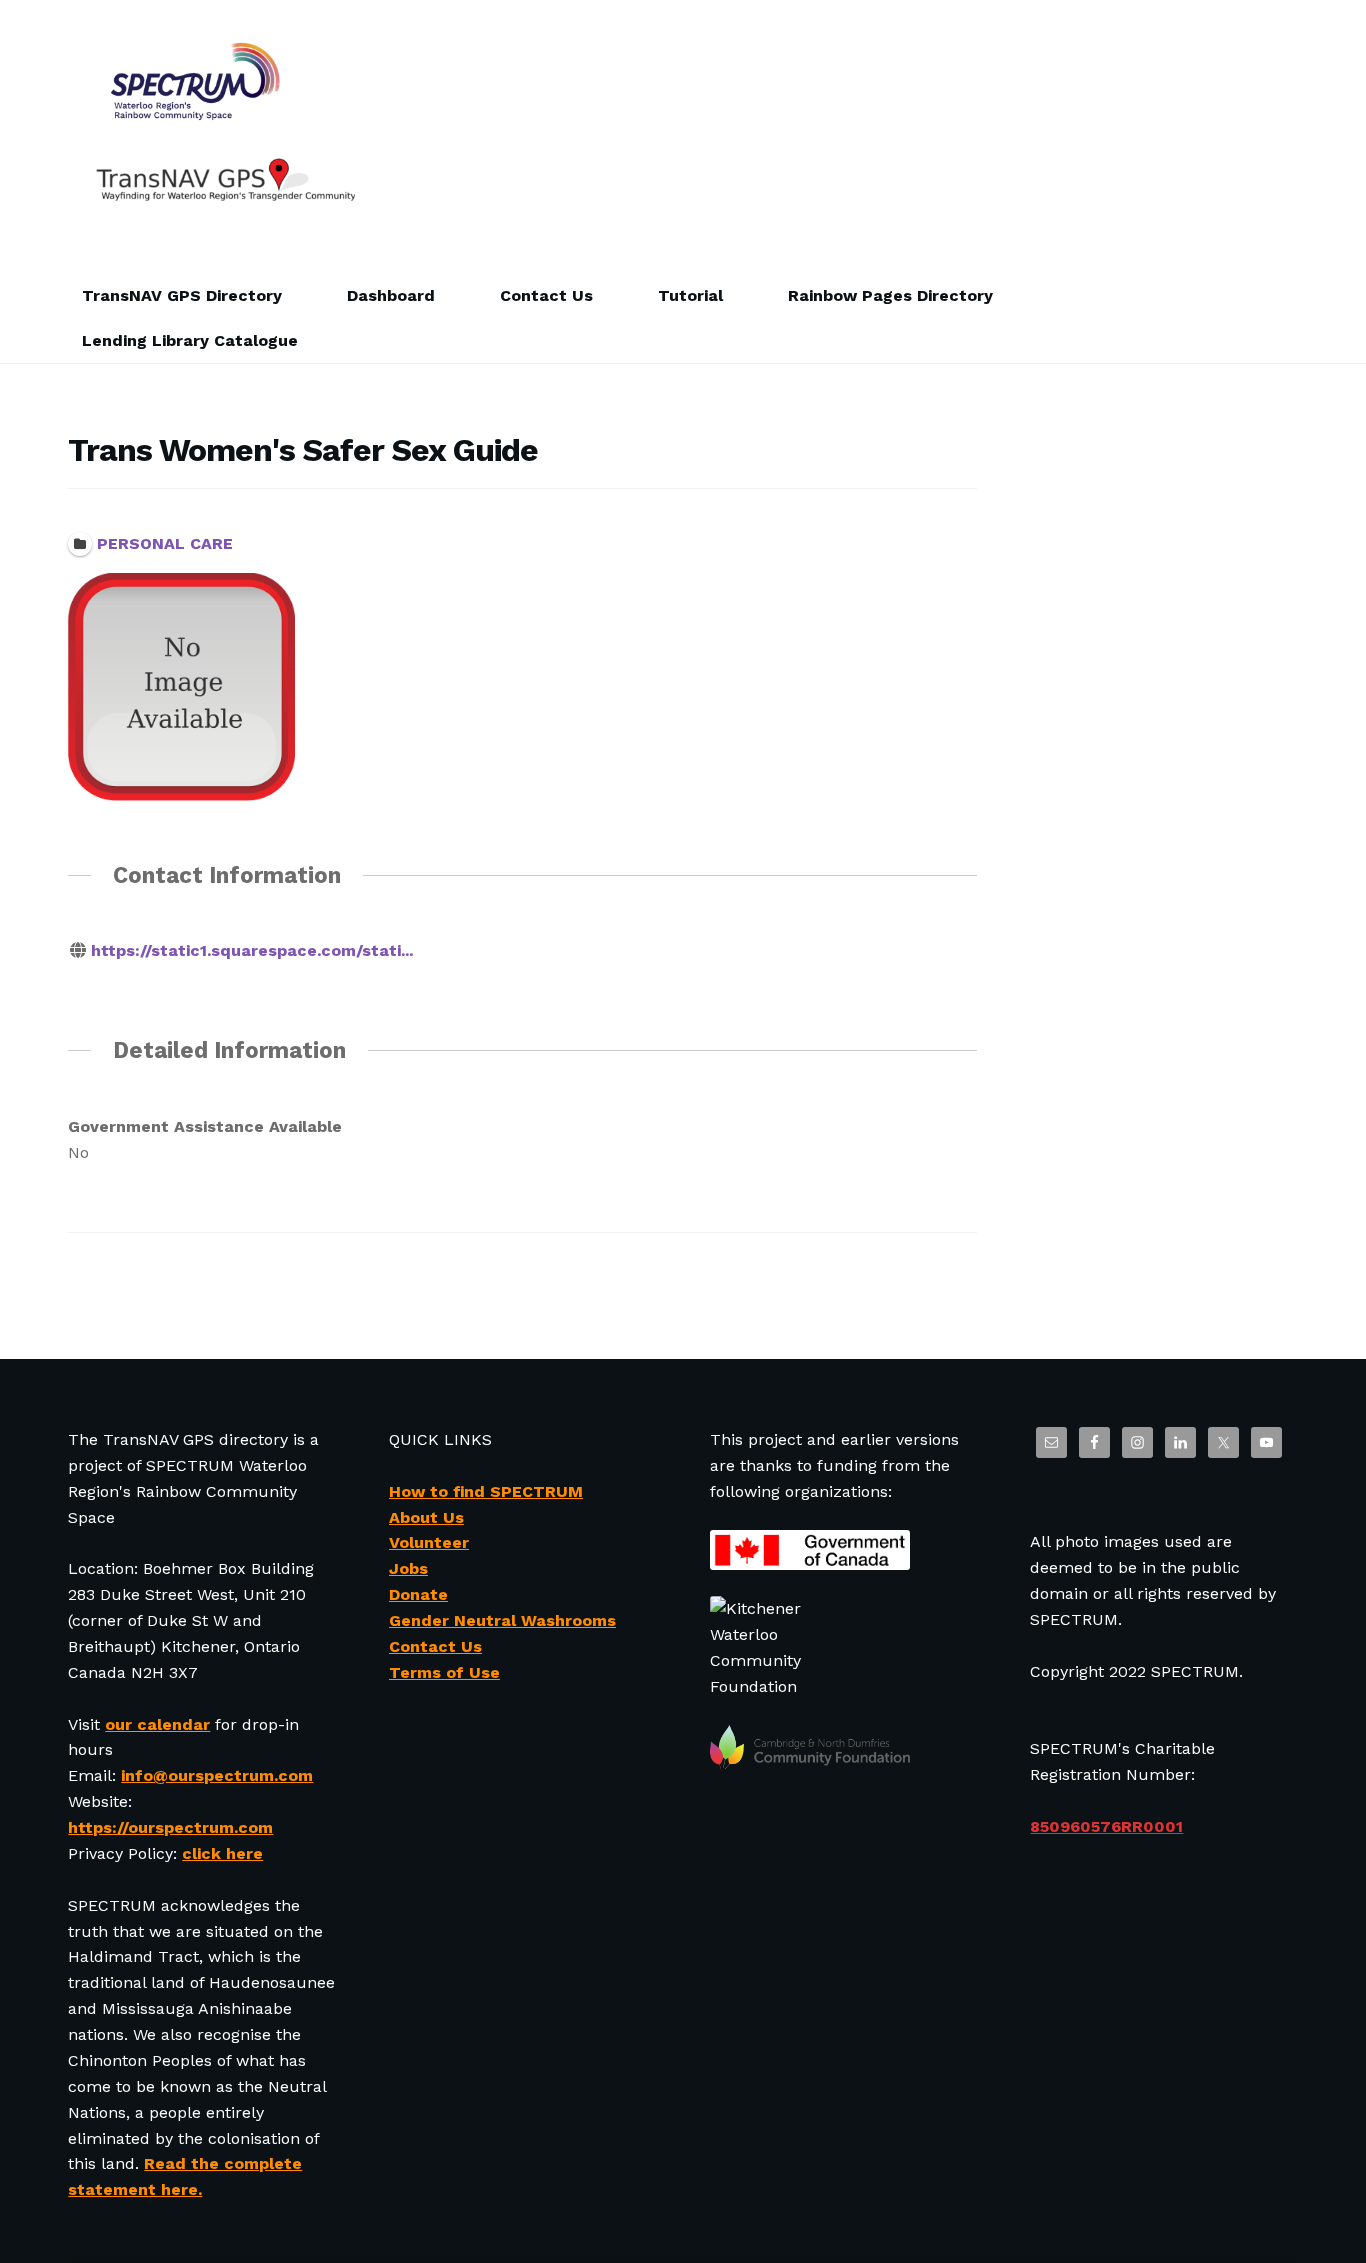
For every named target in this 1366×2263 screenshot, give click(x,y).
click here (222, 1853)
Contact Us (546, 295)
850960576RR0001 (1106, 1826)
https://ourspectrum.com (170, 1827)
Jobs (408, 1568)
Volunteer (429, 1542)
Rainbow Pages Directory (890, 295)
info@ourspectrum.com (217, 1775)
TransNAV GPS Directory (182, 295)
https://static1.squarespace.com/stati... (252, 950)
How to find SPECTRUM (486, 1491)
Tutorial (690, 295)
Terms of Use (444, 1672)
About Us (426, 1517)
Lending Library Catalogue (190, 340)
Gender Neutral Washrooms (502, 1620)
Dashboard (391, 295)
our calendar (157, 1724)
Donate (418, 1594)
